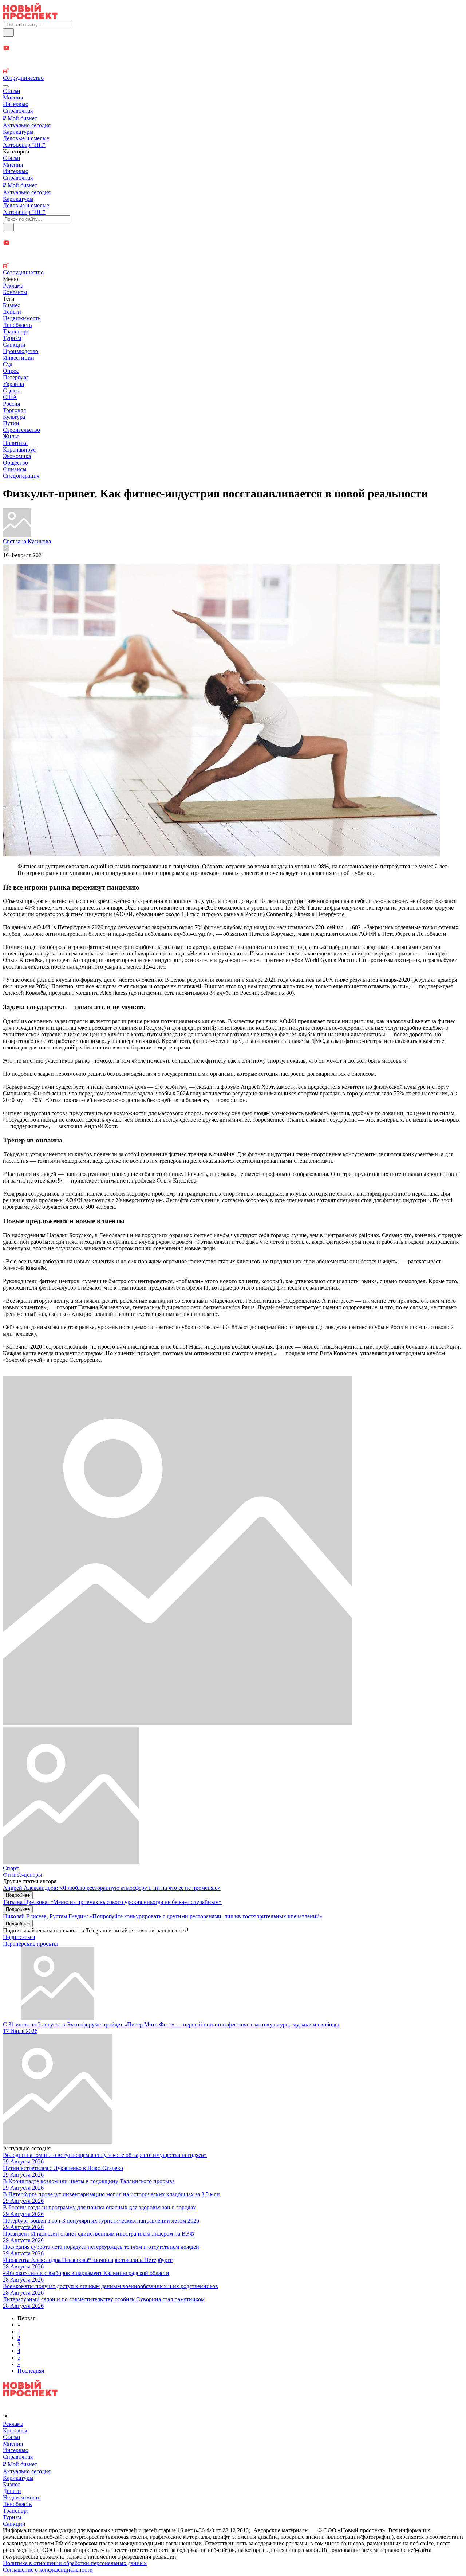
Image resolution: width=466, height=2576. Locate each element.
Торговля (14, 410)
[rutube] (233, 71)
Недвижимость (22, 318)
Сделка (12, 390)
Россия (11, 404)
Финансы (15, 469)
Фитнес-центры (23, 1875)
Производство (21, 351)
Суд (8, 364)
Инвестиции (19, 358)
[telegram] (233, 41)
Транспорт (16, 331)
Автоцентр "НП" (24, 145)
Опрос (11, 371)
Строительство (21, 430)
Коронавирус (19, 449)
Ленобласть (17, 325)
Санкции (14, 345)
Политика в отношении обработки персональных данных (75, 2563)
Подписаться (19, 1937)
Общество (15, 463)
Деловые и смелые (26, 138)
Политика (15, 443)
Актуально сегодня (27, 125)
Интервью (16, 104)
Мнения (13, 97)
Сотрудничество (23, 78)
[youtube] (233, 49)
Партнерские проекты (30, 1944)
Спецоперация (21, 476)
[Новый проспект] (30, 17)
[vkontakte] (233, 64)
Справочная (18, 111)
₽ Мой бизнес (20, 118)
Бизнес (11, 305)
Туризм (12, 338)
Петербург (16, 377)
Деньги (12, 312)
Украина (13, 384)
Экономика (17, 456)
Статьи (12, 91)
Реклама (13, 286)
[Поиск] (8, 33)
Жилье (11, 436)
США (10, 397)
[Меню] (6, 86)
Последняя (31, 2371)
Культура (14, 417)
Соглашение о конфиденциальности (48, 2570)
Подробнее (18, 1895)
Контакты (15, 292)
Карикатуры (18, 132)
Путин (11, 423)
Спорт (11, 1868)
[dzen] (233, 57)
